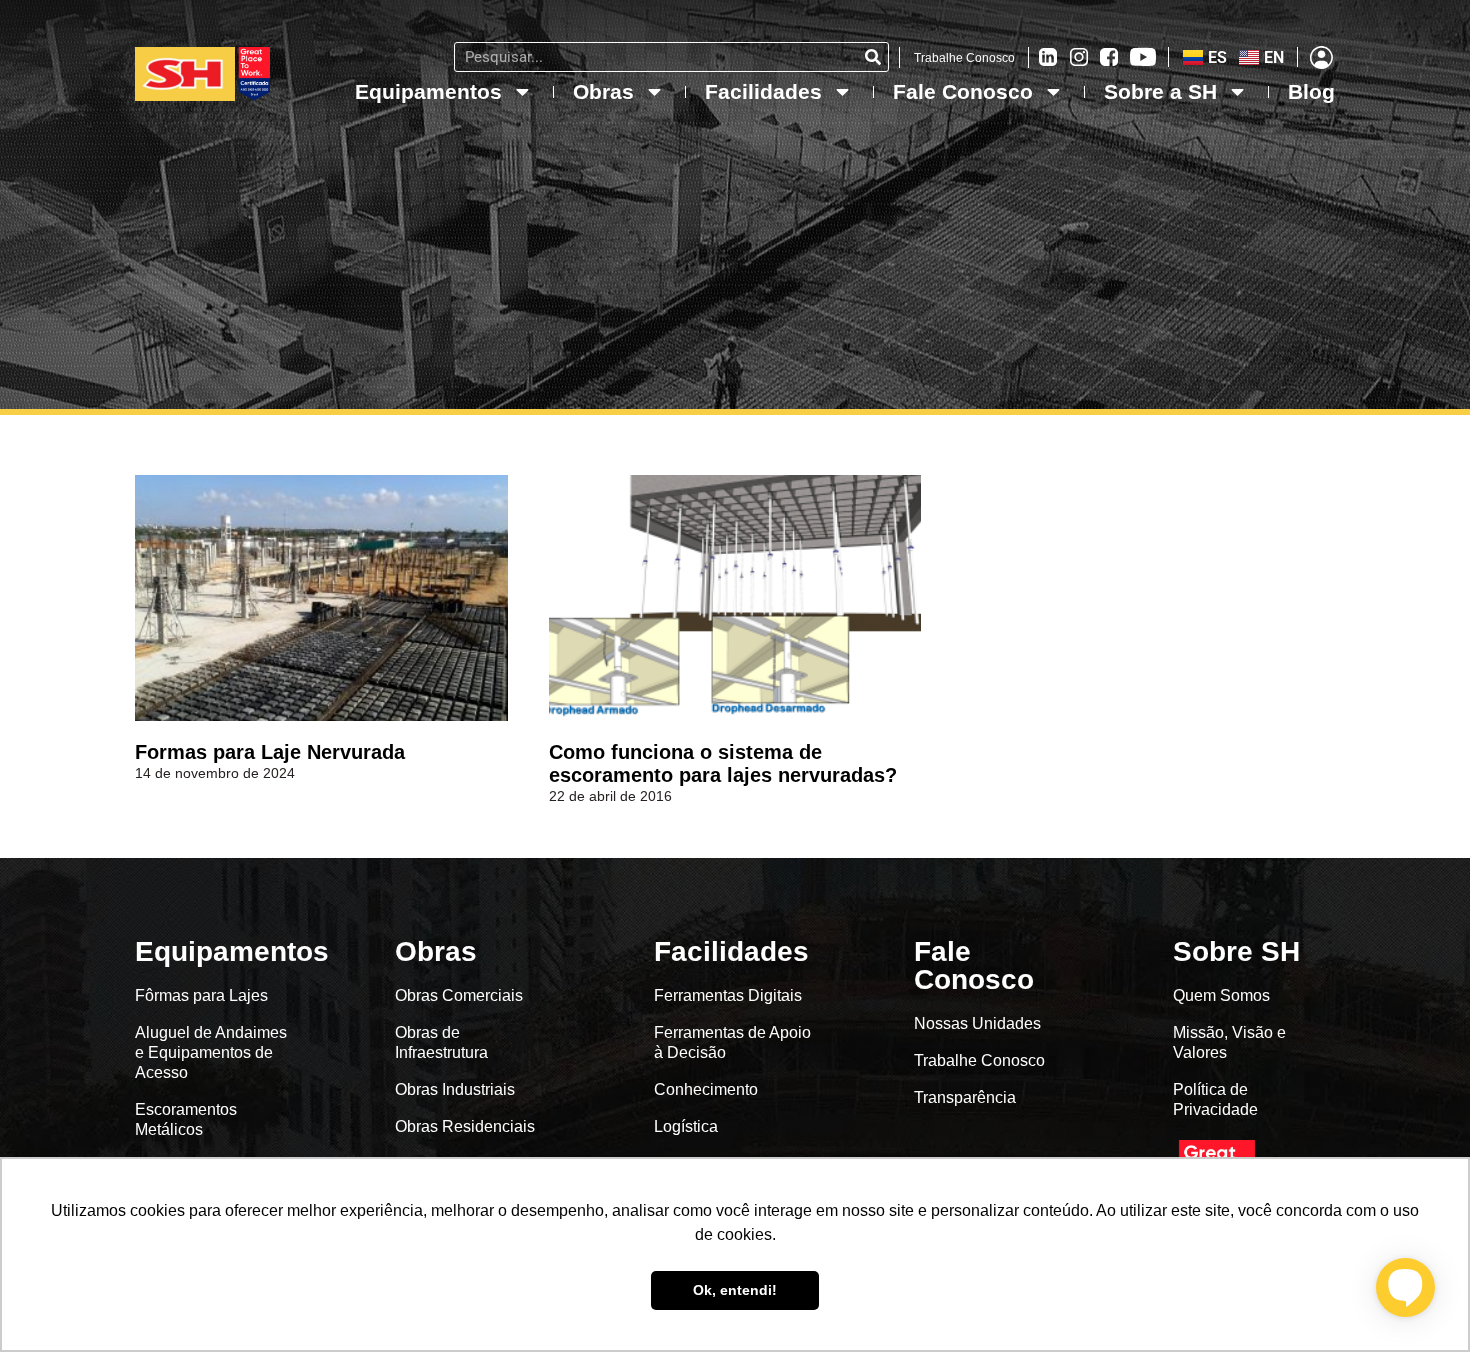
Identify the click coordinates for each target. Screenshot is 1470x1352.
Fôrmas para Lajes (201, 995)
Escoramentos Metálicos (186, 1119)
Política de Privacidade (1215, 1099)
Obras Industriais (455, 1089)
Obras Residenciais (465, 1126)
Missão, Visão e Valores (1229, 1042)
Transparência (967, 1097)
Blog (1311, 91)
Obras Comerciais (459, 995)
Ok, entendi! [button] (735, 1290)
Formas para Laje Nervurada (270, 752)
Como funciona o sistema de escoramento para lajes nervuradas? (723, 763)
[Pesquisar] (873, 57)
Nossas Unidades (977, 1023)
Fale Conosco (963, 91)
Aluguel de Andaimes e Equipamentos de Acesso (211, 1052)
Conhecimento (706, 1089)
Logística (686, 1126)
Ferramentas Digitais (728, 995)
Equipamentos (428, 91)
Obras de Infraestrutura (441, 1042)
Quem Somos (1221, 995)
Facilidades (763, 91)
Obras (603, 91)
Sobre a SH (1160, 91)
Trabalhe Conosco (964, 58)
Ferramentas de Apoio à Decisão (732, 1042)
